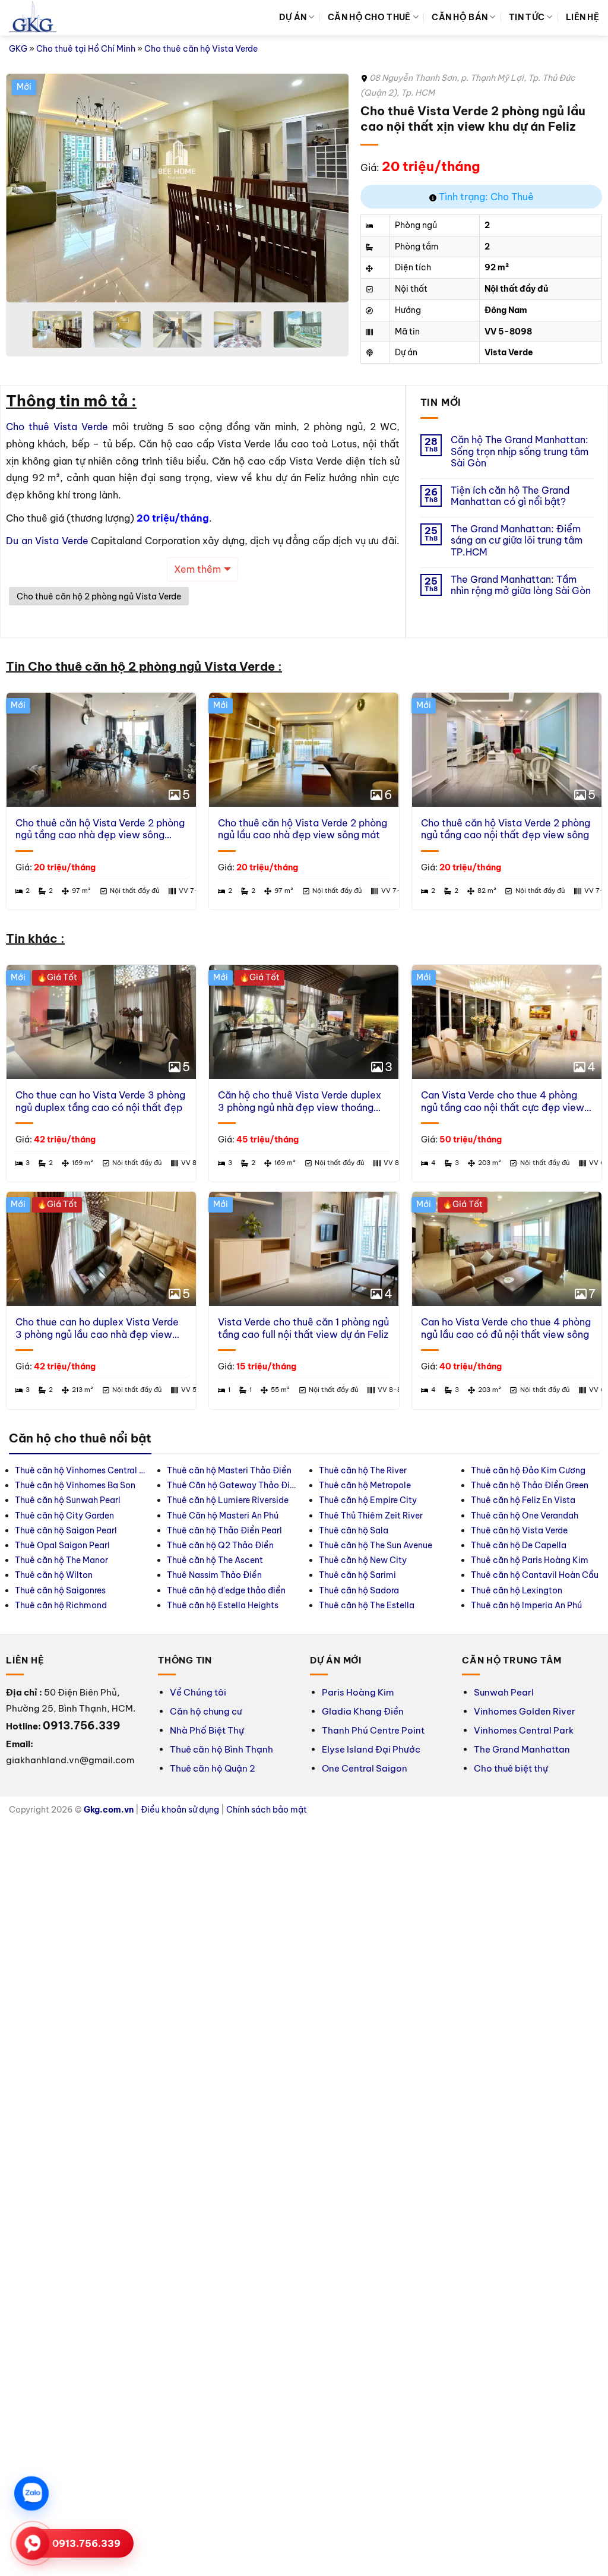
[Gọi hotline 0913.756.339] (33, 2543)
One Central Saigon (365, 1768)
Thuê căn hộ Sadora (359, 1590)
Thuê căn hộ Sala (354, 1530)
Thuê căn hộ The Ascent (215, 1560)
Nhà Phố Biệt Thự (207, 1730)
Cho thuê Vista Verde (57, 427)
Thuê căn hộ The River (363, 1470)
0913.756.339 (86, 2543)
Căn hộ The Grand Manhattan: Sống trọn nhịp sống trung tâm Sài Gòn (520, 451)
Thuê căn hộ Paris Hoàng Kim (530, 1560)
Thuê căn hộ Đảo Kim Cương (528, 1470)
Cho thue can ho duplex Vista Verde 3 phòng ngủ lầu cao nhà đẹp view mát (97, 1328)
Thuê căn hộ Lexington (517, 1590)
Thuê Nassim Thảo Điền (214, 1575)
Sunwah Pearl (504, 1692)
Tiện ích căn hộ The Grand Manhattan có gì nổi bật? (510, 496)
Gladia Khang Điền (363, 1711)
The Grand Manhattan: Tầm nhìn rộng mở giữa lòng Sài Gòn (521, 585)
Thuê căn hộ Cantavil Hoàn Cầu (535, 1575)
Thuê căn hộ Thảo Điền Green (530, 1485)
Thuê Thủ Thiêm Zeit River (371, 1516)
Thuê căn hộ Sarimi (357, 1575)
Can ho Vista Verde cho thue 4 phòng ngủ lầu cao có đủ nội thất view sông (506, 1328)
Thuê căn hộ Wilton (54, 1575)
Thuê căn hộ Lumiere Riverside (228, 1500)
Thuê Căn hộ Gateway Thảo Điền (232, 1485)
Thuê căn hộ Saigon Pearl (66, 1530)
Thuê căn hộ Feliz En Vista (523, 1500)
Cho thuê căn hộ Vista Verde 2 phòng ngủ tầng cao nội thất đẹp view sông (506, 829)
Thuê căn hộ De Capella (519, 1545)
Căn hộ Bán (460, 17)
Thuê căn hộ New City (363, 1560)
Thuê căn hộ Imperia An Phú (526, 1605)
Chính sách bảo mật (267, 1810)
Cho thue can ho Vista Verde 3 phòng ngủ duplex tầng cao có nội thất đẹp (100, 1101)
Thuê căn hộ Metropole (365, 1485)
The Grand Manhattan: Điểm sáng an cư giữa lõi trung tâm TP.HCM (517, 540)
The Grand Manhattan (522, 1749)
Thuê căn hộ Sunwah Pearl (68, 1500)
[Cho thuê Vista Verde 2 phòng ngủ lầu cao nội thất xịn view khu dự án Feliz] (278, 188)
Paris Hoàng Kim (358, 1692)
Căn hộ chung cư (206, 1711)
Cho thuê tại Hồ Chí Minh (86, 49)
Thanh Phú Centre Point (373, 1730)
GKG (18, 49)
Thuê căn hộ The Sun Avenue (376, 1545)
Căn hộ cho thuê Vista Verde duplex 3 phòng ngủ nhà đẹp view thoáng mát (300, 1101)
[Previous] (28, 188)
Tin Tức (527, 17)
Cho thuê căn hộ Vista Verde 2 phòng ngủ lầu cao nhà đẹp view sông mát (303, 829)
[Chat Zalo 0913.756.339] (31, 2493)
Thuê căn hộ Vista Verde (519, 1530)
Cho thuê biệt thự (511, 1768)
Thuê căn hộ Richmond (61, 1605)
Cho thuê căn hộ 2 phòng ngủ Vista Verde (99, 596)
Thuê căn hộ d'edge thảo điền (226, 1590)
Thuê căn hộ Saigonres (60, 1590)
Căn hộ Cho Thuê (369, 17)
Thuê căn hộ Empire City (368, 1500)
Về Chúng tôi (198, 1692)
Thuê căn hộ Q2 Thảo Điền (220, 1545)
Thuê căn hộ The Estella (367, 1605)
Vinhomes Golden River (525, 1711)
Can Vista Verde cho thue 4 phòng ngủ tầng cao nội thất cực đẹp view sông (503, 1101)
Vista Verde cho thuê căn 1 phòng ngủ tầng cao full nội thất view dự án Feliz (303, 1328)
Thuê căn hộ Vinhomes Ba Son (75, 1485)
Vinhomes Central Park (524, 1730)
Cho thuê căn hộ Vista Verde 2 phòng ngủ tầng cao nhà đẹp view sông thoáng (100, 829)
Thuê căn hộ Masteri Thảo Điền (229, 1470)
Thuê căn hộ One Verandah (525, 1516)
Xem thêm (197, 569)
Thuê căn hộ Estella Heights (223, 1605)
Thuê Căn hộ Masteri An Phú (223, 1516)
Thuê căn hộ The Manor (61, 1560)
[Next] (327, 188)
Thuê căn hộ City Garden (64, 1516)
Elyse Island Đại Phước (371, 1749)
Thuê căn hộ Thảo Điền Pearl (224, 1530)
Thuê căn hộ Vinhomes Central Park (80, 1470)
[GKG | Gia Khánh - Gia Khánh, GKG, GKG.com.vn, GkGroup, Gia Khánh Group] (33, 18)
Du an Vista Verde (47, 541)
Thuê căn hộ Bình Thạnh (221, 1749)
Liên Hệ (582, 17)
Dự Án (293, 17)
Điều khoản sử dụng (180, 1810)
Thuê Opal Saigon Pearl (62, 1545)
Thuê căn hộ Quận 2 (213, 1768)
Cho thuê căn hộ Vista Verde (201, 49)
